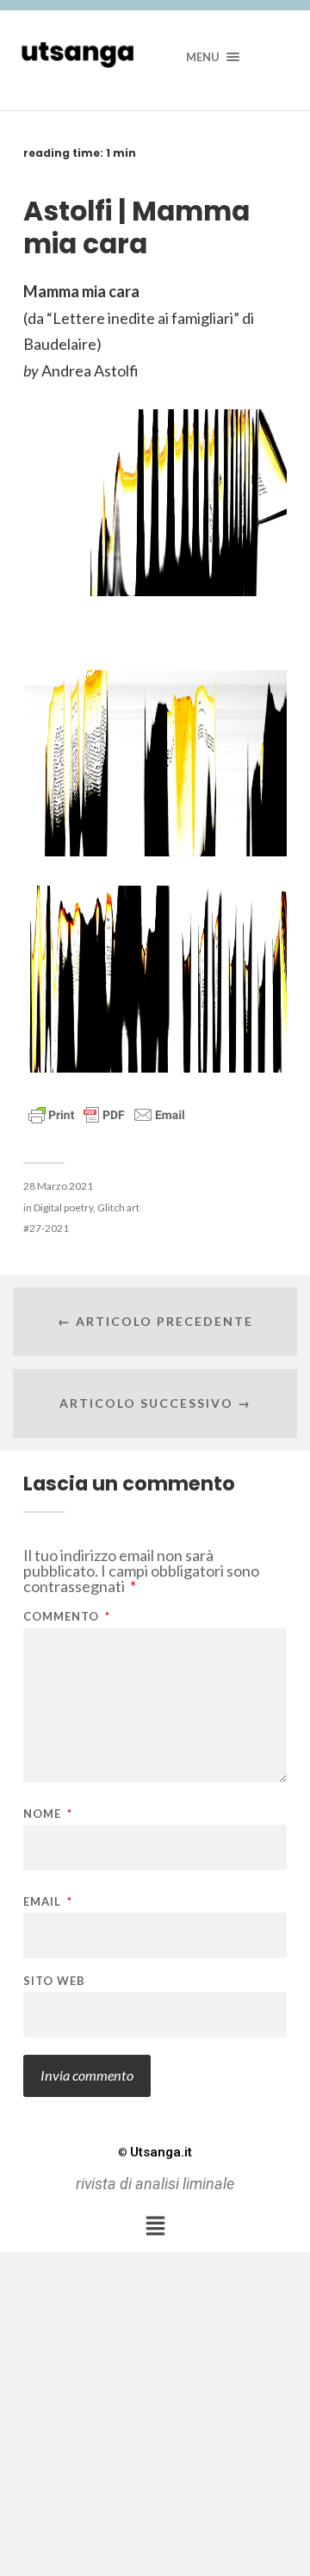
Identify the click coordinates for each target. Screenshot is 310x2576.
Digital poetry (63, 1207)
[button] (155, 2226)
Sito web (54, 1981)
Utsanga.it (155, 2152)
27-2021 (49, 1228)
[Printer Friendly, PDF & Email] (107, 1114)
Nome (48, 1814)
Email (48, 1902)
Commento (67, 1617)
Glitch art (118, 1207)
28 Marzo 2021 (58, 1186)
